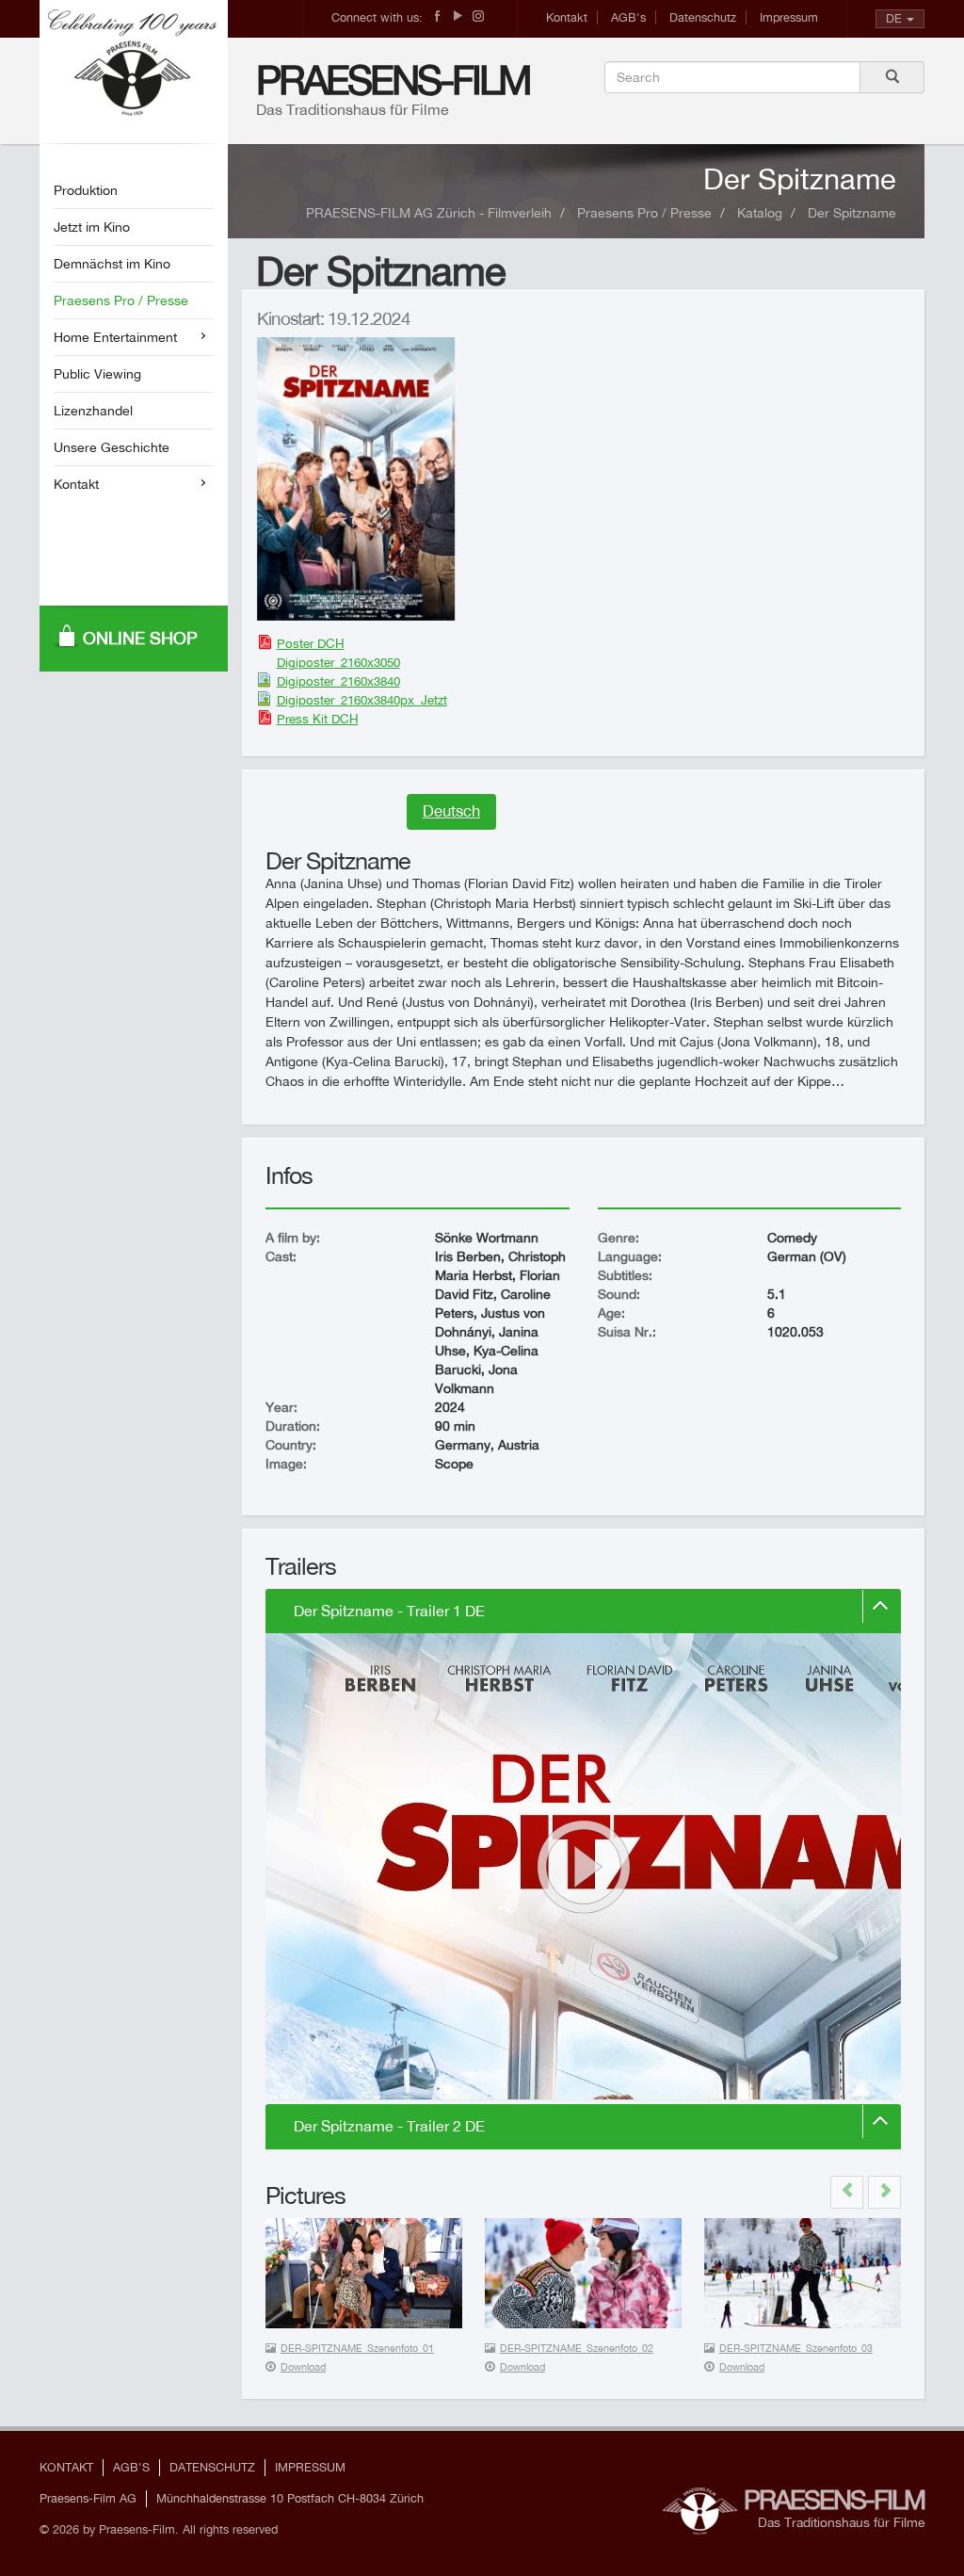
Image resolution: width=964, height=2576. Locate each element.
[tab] (583, 1612)
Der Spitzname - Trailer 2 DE (389, 2126)
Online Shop (140, 638)
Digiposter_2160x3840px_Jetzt (362, 700)
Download (303, 2367)
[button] (847, 2192)
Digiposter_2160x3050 (338, 662)
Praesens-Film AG (88, 2498)
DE (894, 18)
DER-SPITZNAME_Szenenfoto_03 (796, 2348)
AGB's (628, 17)
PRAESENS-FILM (393, 80)
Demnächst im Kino (112, 264)
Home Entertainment (115, 337)
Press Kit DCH (318, 719)
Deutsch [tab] (451, 811)
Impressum (789, 17)
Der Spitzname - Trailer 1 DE (389, 1611)
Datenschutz (703, 17)
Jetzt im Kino (92, 227)
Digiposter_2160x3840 (338, 681)
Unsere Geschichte (112, 447)
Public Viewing (97, 374)
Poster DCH (311, 643)
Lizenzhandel (93, 411)
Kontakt (567, 17)
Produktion (86, 190)
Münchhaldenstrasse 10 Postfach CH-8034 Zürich (290, 2498)
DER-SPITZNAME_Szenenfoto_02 (577, 2348)
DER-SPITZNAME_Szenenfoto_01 (357, 2348)
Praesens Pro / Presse (121, 300)
